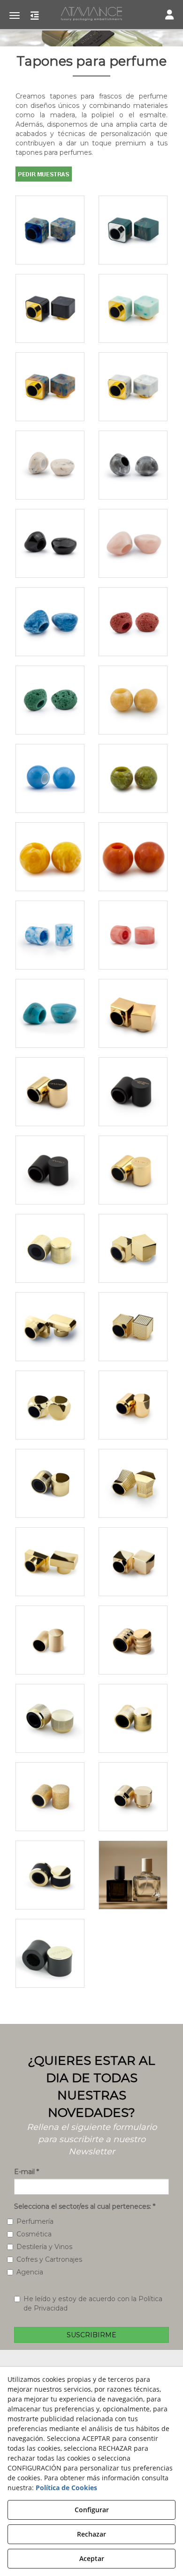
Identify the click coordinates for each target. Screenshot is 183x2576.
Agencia (30, 2272)
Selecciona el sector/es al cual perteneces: (85, 2206)
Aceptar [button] (92, 2558)
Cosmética (34, 2234)
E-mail (27, 2172)
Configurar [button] (92, 2510)
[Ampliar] (50, 230)
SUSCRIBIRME (91, 2335)
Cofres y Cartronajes (49, 2259)
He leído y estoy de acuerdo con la (93, 2303)
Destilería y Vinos (44, 2247)
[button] (91, 14)
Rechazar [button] (91, 2534)
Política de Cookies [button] (66, 2488)
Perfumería (35, 2221)
